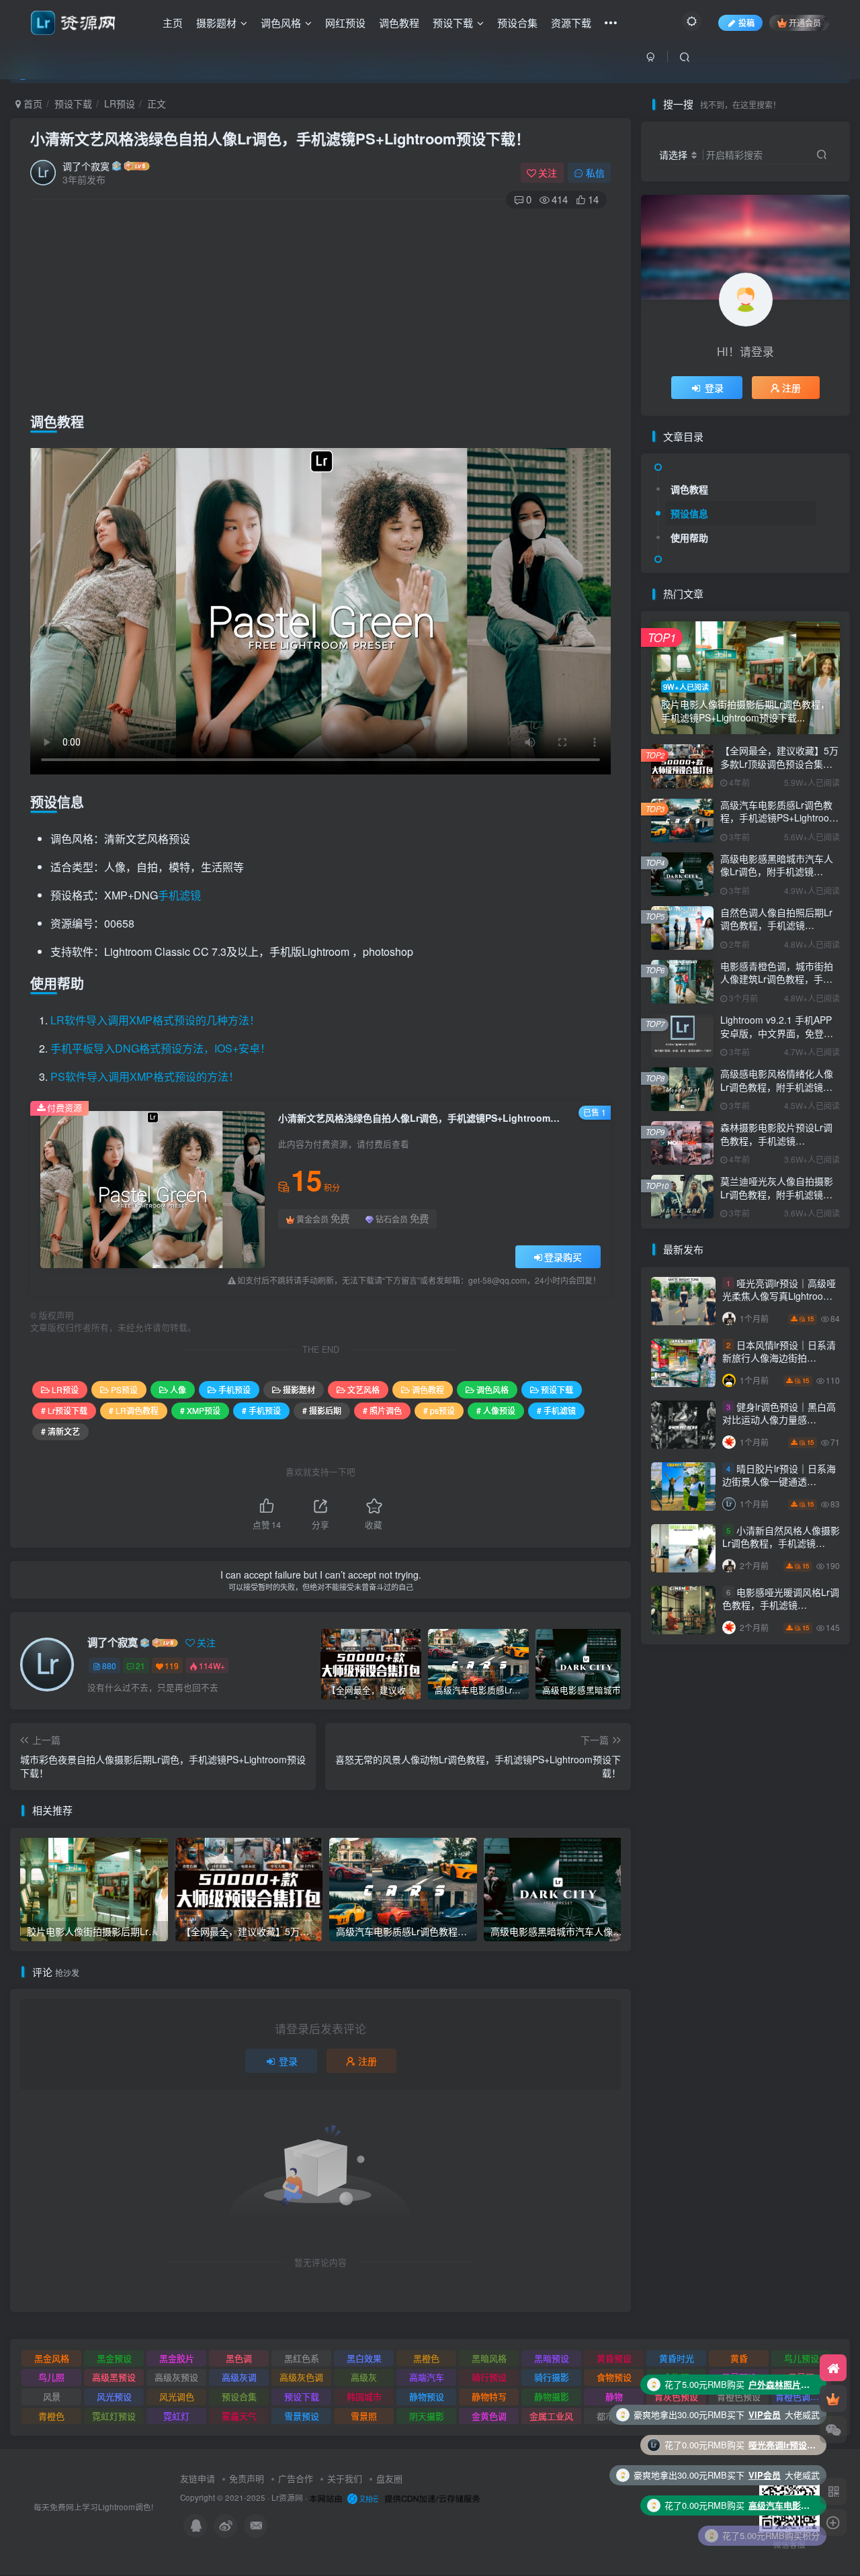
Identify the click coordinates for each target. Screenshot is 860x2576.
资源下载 (571, 23)
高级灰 (364, 2377)
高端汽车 (427, 2377)
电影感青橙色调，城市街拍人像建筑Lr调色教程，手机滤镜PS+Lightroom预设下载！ (777, 986)
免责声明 (247, 2478)
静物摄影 (552, 2396)
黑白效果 (364, 2358)
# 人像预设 (496, 1410)
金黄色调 (489, 2416)
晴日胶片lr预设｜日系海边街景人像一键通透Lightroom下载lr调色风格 (779, 1481)
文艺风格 (363, 1389)
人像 (178, 1389)
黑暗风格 (489, 2358)
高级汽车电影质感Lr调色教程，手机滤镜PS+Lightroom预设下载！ (779, 818)
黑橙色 (426, 2358)
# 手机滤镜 (556, 1410)
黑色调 (239, 2358)
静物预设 (427, 2396)
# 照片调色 (382, 1410)
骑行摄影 (552, 2377)
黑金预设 (114, 2358)
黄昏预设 (614, 2358)
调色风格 (281, 23)
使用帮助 (689, 537)
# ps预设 (439, 1410)
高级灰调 (239, 2377)
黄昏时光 (677, 2358)
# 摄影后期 (322, 1410)
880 (109, 1665)
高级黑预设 (114, 2377)
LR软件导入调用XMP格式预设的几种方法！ (155, 1020)
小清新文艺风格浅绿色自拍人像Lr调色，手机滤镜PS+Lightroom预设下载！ (280, 138)
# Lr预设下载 (64, 1410)
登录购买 (563, 1257)
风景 (52, 2396)
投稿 (746, 23)
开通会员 (805, 23)
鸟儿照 (51, 2377)
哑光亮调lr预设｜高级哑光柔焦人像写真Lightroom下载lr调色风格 (779, 1296)
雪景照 (364, 2416)
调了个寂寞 (86, 166)
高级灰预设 (176, 2377)
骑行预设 (489, 2377)
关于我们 (345, 2478)
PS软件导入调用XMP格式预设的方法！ (145, 1076)
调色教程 (399, 23)
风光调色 (177, 2396)
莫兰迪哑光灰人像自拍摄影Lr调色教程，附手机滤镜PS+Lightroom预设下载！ (777, 1194)
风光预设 (114, 2396)
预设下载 (453, 23)
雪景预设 (302, 2416)
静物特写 (489, 2396)
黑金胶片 (177, 2358)
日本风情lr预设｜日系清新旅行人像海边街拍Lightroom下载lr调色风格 (779, 1358)
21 (140, 1665)
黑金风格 (52, 2358)
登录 (288, 2061)
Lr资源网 (287, 2497)
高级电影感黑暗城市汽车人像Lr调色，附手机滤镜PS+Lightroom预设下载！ (777, 872)
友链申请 (198, 2478)
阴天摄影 (427, 2416)
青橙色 (51, 2416)
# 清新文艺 (60, 1431)
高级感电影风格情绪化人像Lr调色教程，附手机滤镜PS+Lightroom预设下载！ (777, 1086)
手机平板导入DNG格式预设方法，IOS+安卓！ (161, 1048)
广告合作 (296, 2478)
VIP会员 (765, 2414)
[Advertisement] (320, 307)
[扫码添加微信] (833, 2430)
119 (172, 1665)
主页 (173, 23)
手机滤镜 (179, 895)
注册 (368, 2061)
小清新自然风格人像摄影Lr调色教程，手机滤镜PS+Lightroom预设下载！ (781, 1543)
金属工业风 (551, 2416)
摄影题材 (216, 23)
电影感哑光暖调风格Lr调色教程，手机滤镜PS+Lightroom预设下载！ (781, 1605)
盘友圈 (389, 2478)
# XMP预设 (200, 1410)
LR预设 (120, 103)
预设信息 (689, 513)
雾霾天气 (239, 2416)
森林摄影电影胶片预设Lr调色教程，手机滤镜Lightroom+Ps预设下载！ (776, 1140)
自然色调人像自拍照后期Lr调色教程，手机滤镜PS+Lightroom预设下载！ (776, 925)
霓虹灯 (176, 2416)
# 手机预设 (261, 1410)
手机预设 (234, 1389)
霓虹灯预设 (114, 2416)
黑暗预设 (552, 2358)
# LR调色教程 (134, 1410)
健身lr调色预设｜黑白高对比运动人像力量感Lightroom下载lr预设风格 (779, 1420)
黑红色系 (302, 2358)
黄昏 (739, 2358)
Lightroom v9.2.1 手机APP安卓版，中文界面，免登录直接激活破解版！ (777, 1033)
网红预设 (345, 23)
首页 (32, 103)
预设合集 (517, 23)
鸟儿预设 (802, 2358)
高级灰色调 (301, 2377)
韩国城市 (364, 2396)
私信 (595, 173)
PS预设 (124, 1389)
